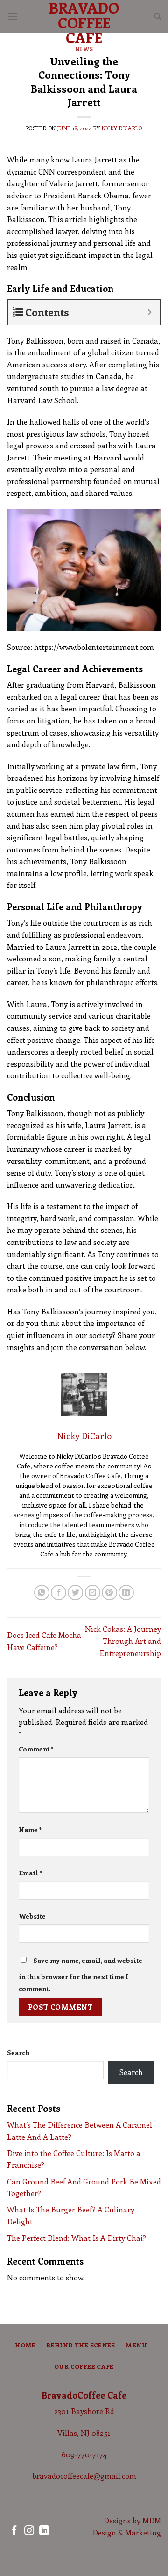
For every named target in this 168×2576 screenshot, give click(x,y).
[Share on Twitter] (75, 1592)
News (84, 49)
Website (32, 1916)
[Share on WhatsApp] (42, 1592)
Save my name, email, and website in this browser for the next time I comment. (80, 1974)
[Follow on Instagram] (29, 2531)
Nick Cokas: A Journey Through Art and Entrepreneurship (123, 1641)
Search (18, 2052)
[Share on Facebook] (59, 1592)
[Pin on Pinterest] (109, 1592)
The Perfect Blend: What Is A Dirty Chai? (77, 2238)
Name (30, 1829)
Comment (36, 1749)
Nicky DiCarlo (122, 128)
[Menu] (13, 16)
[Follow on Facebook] (14, 2531)
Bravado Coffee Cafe (84, 22)
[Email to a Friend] (93, 1592)
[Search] (157, 16)
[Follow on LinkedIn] (44, 2531)
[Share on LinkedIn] (126, 1592)
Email (31, 1873)
